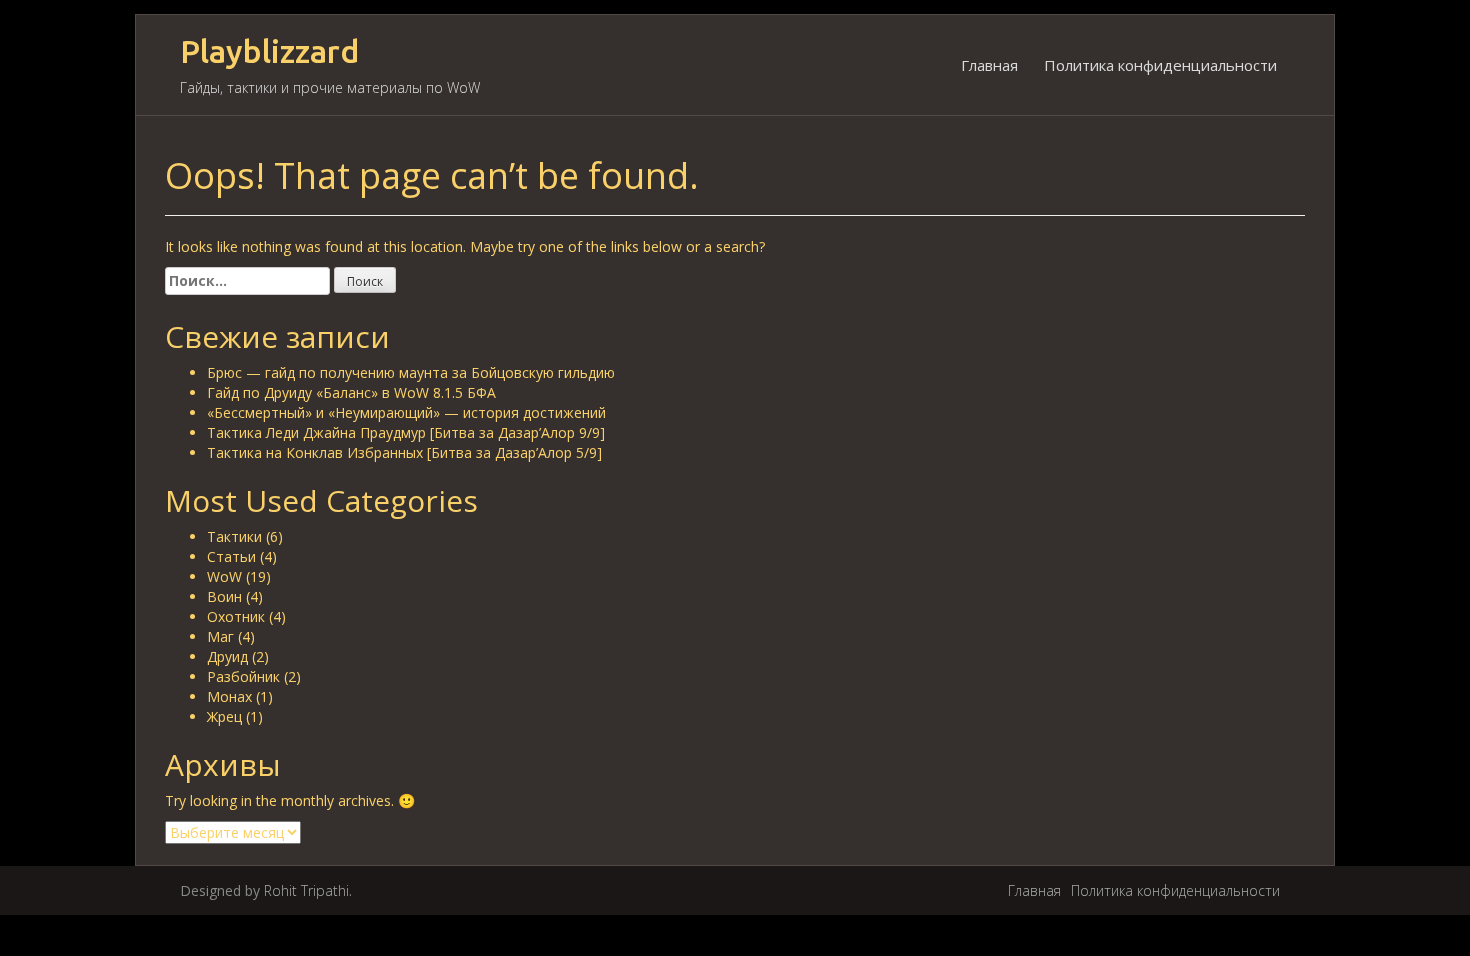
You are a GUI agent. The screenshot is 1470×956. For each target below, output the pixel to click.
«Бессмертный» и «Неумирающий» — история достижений (406, 412)
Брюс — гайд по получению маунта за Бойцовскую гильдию (411, 372)
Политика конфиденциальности (1160, 65)
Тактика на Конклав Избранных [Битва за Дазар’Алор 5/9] (404, 452)
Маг (220, 636)
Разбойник (243, 676)
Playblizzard (269, 51)
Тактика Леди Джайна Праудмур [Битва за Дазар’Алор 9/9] (406, 432)
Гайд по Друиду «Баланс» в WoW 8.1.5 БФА (351, 392)
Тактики (234, 536)
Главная (989, 65)
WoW (224, 576)
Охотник (236, 616)
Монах (229, 696)
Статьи (231, 556)
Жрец (224, 716)
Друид (227, 656)
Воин (224, 596)
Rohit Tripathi (306, 890)
